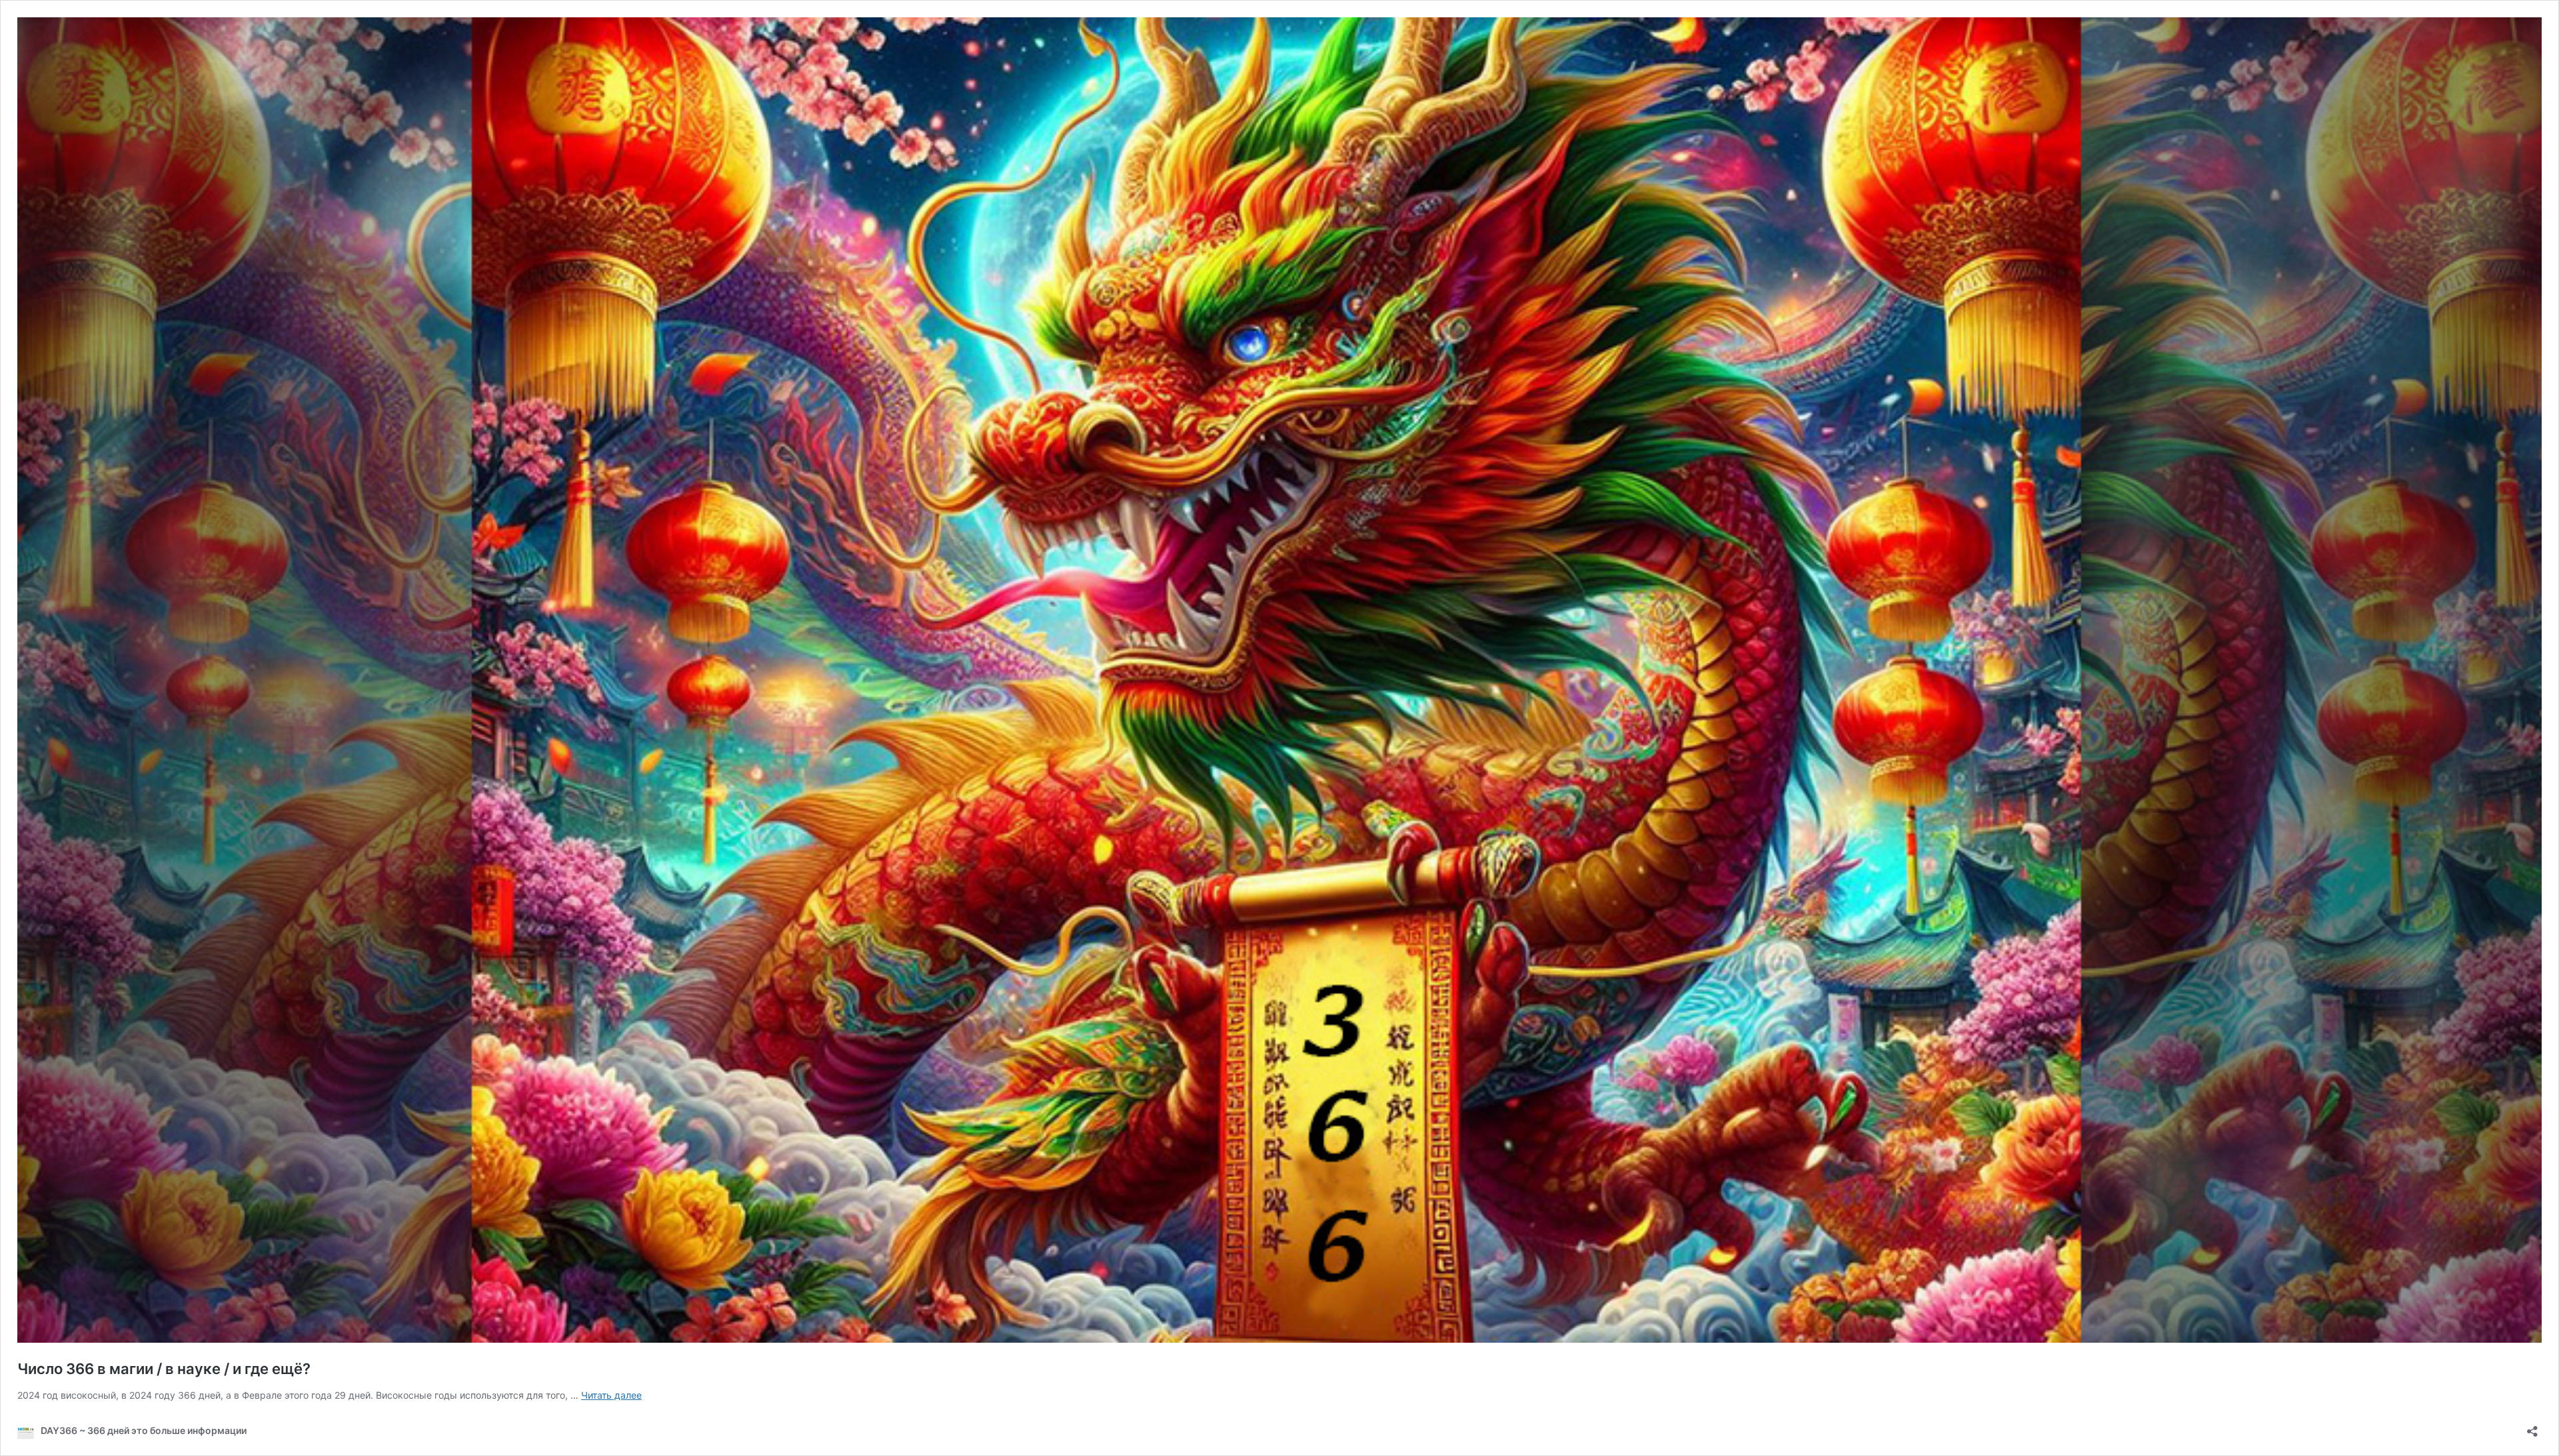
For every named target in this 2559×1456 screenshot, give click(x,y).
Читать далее (611, 1395)
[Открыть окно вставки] (2532, 1427)
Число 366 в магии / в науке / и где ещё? (164, 1369)
